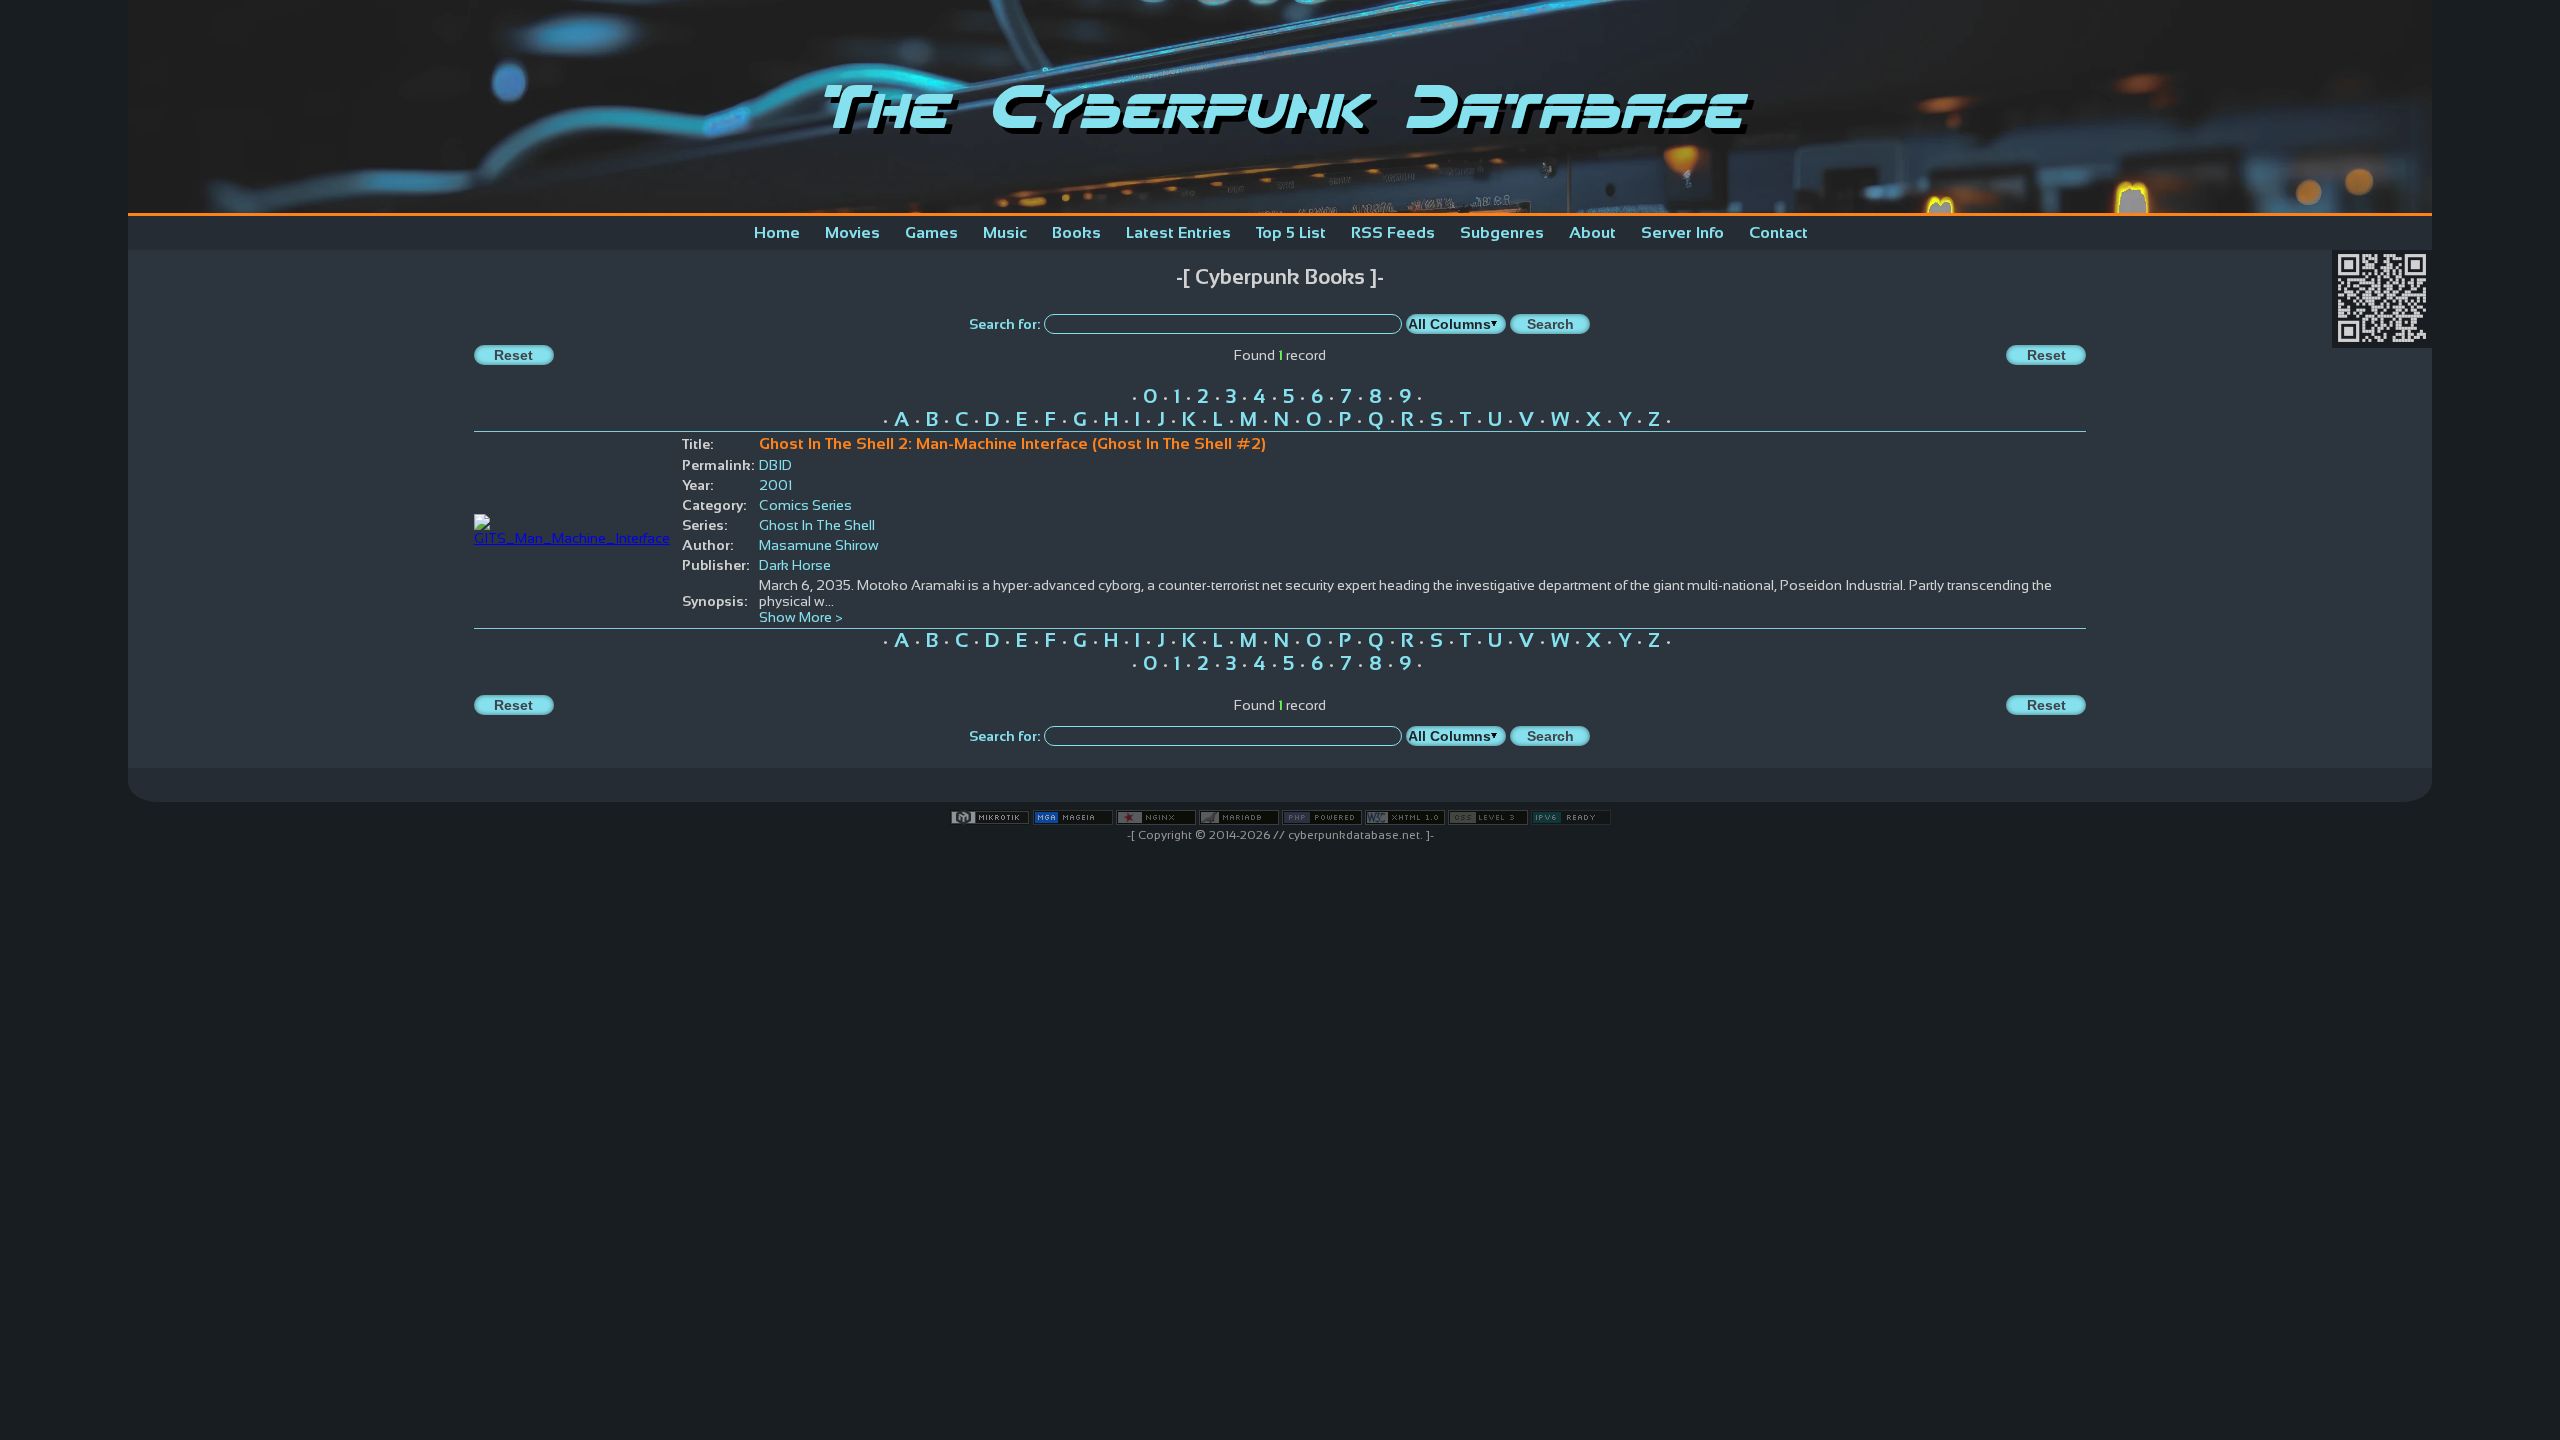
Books (1076, 232)
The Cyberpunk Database (1280, 106)
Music (1005, 232)
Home (777, 232)
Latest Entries (1178, 232)
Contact (1778, 232)
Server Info (1682, 232)
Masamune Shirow (819, 545)
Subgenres (1502, 232)
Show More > (801, 617)
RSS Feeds (1393, 232)
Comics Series (805, 505)
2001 (775, 485)
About (1592, 232)
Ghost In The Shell (817, 525)
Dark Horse (795, 565)
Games (931, 232)
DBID (775, 465)
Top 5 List (1291, 232)
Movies (852, 232)
